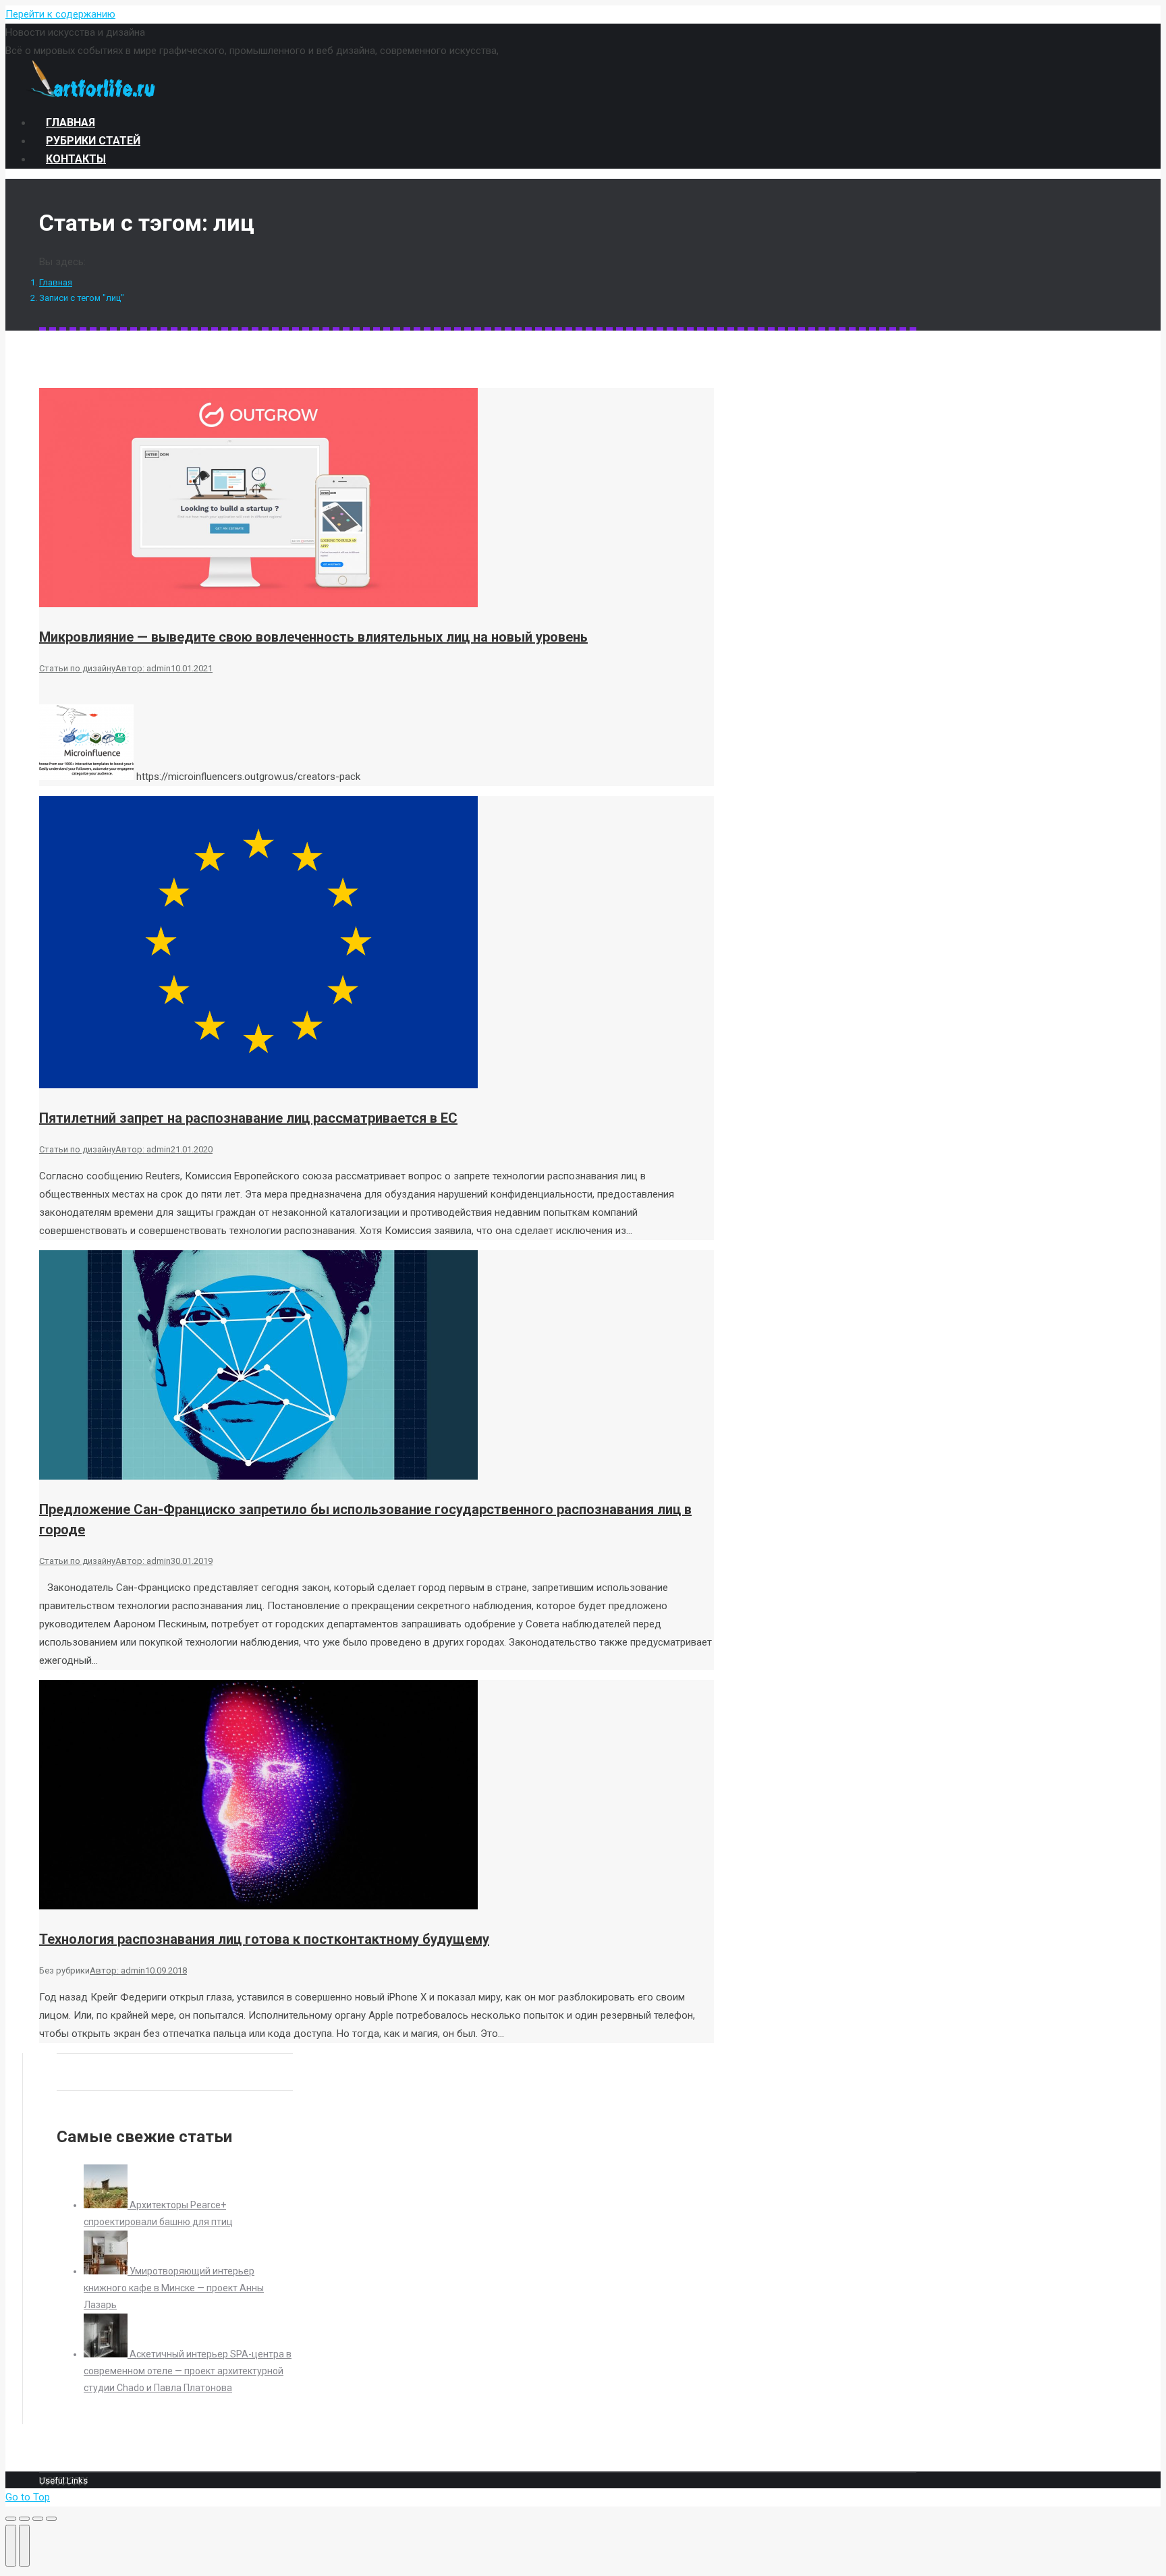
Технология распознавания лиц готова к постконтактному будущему (264, 1939)
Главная (56, 282)
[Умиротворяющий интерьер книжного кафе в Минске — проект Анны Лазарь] (107, 2271)
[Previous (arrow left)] (11, 2546)
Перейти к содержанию (60, 14)
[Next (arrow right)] (24, 2546)
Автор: (143, 668)
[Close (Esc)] (11, 2519)
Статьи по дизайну (77, 668)
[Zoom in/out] (51, 2519)
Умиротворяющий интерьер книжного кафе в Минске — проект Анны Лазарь (174, 2288)
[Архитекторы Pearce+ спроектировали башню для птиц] (107, 2205)
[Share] (24, 2519)
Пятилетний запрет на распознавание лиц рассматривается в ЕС (248, 1118)
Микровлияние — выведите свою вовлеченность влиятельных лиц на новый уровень (313, 637)
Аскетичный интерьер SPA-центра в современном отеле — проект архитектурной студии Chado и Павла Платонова (188, 2371)
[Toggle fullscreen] (38, 2519)
